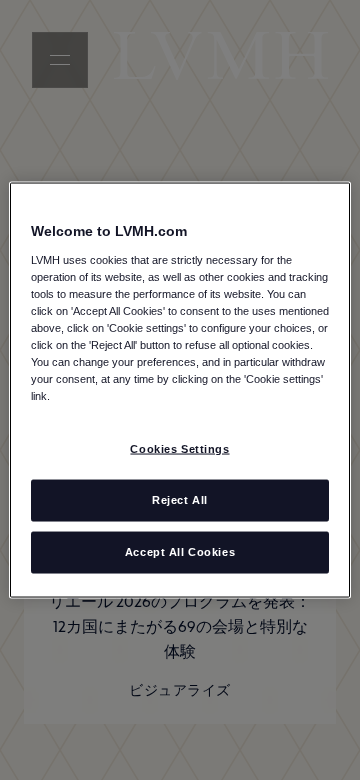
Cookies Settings (179, 449)
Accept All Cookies (180, 552)
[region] (180, 390)
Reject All (180, 500)
